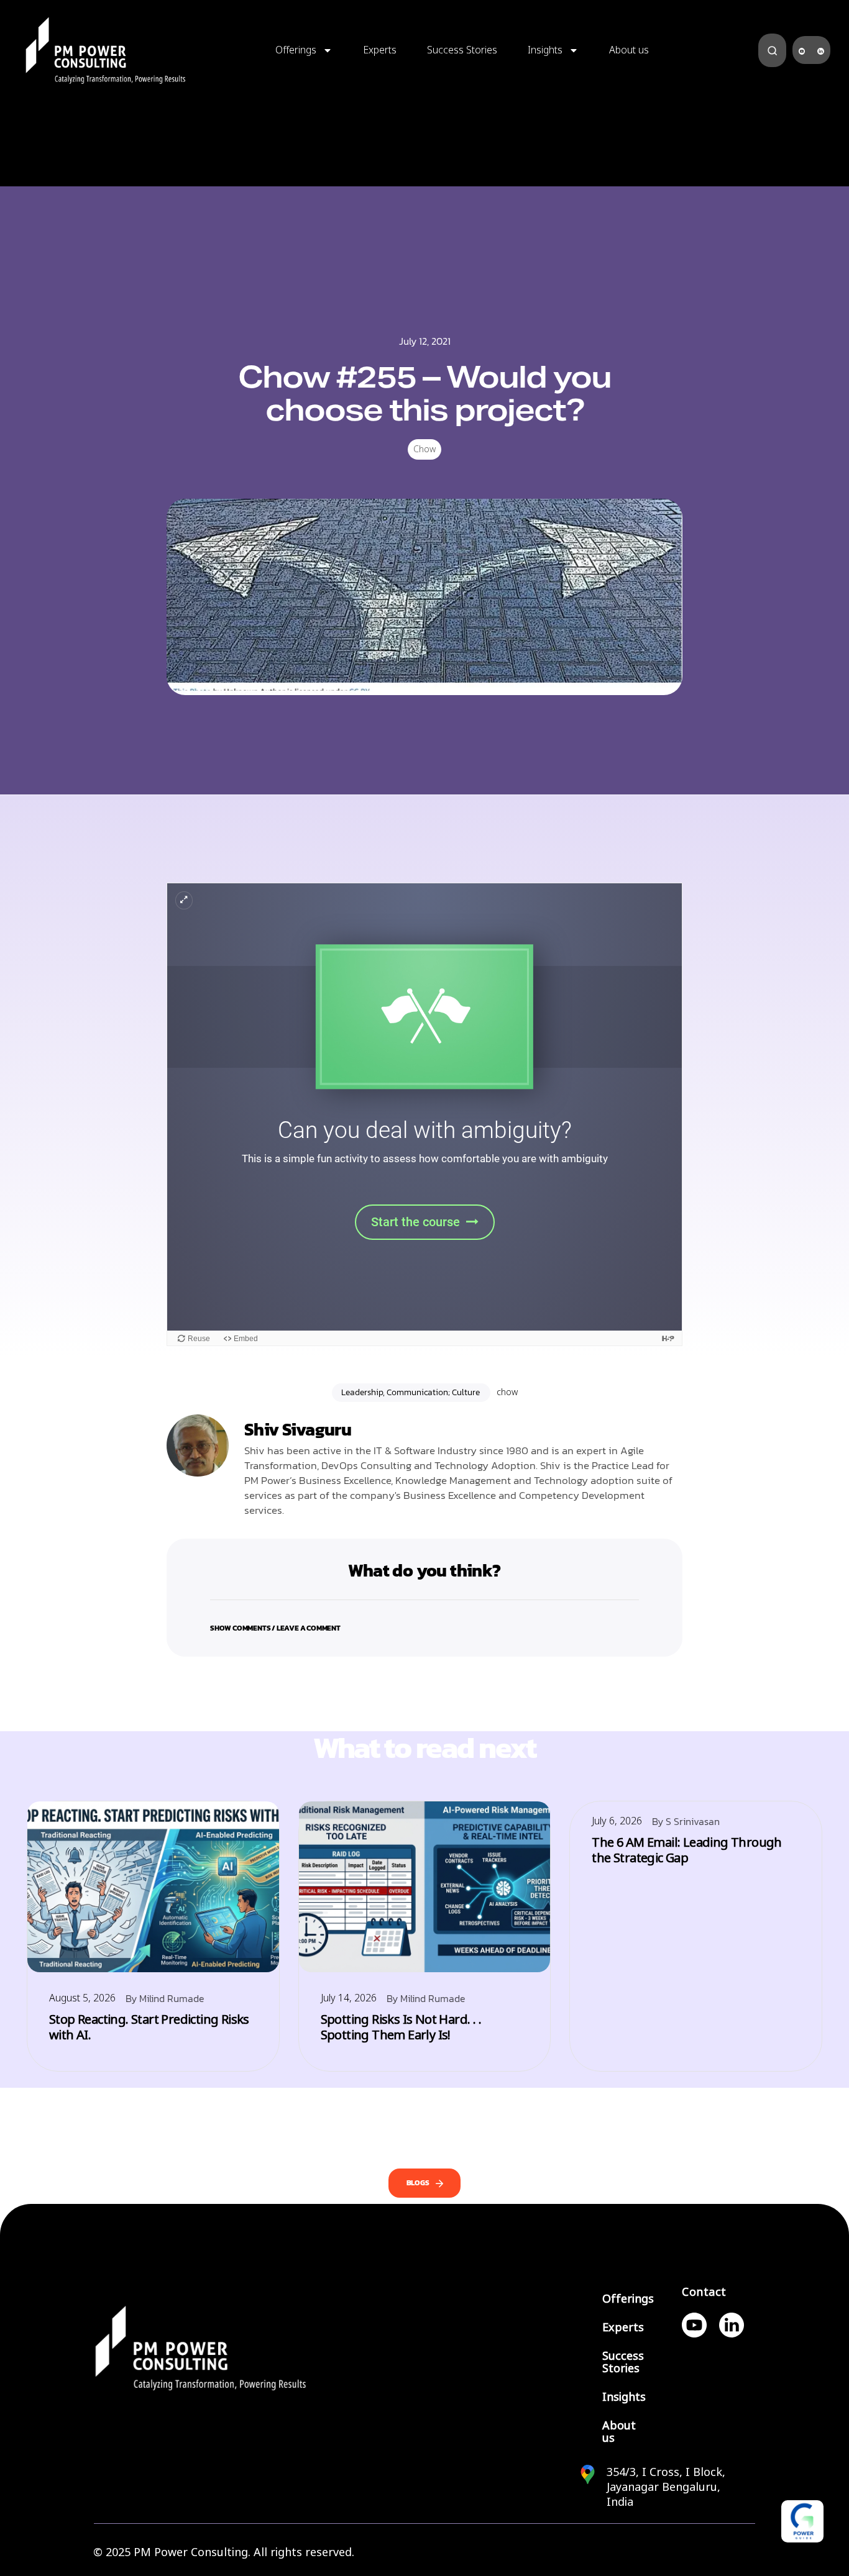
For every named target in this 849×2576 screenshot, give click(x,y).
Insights (545, 50)
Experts (380, 50)
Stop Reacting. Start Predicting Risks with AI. (149, 2028)
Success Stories (462, 50)
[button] (424, 1620)
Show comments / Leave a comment (275, 1628)
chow (507, 1392)
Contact (704, 2292)
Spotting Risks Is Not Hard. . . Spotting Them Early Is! (401, 2028)
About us (629, 50)
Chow (424, 449)
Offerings (296, 50)
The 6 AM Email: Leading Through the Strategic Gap (686, 1850)
